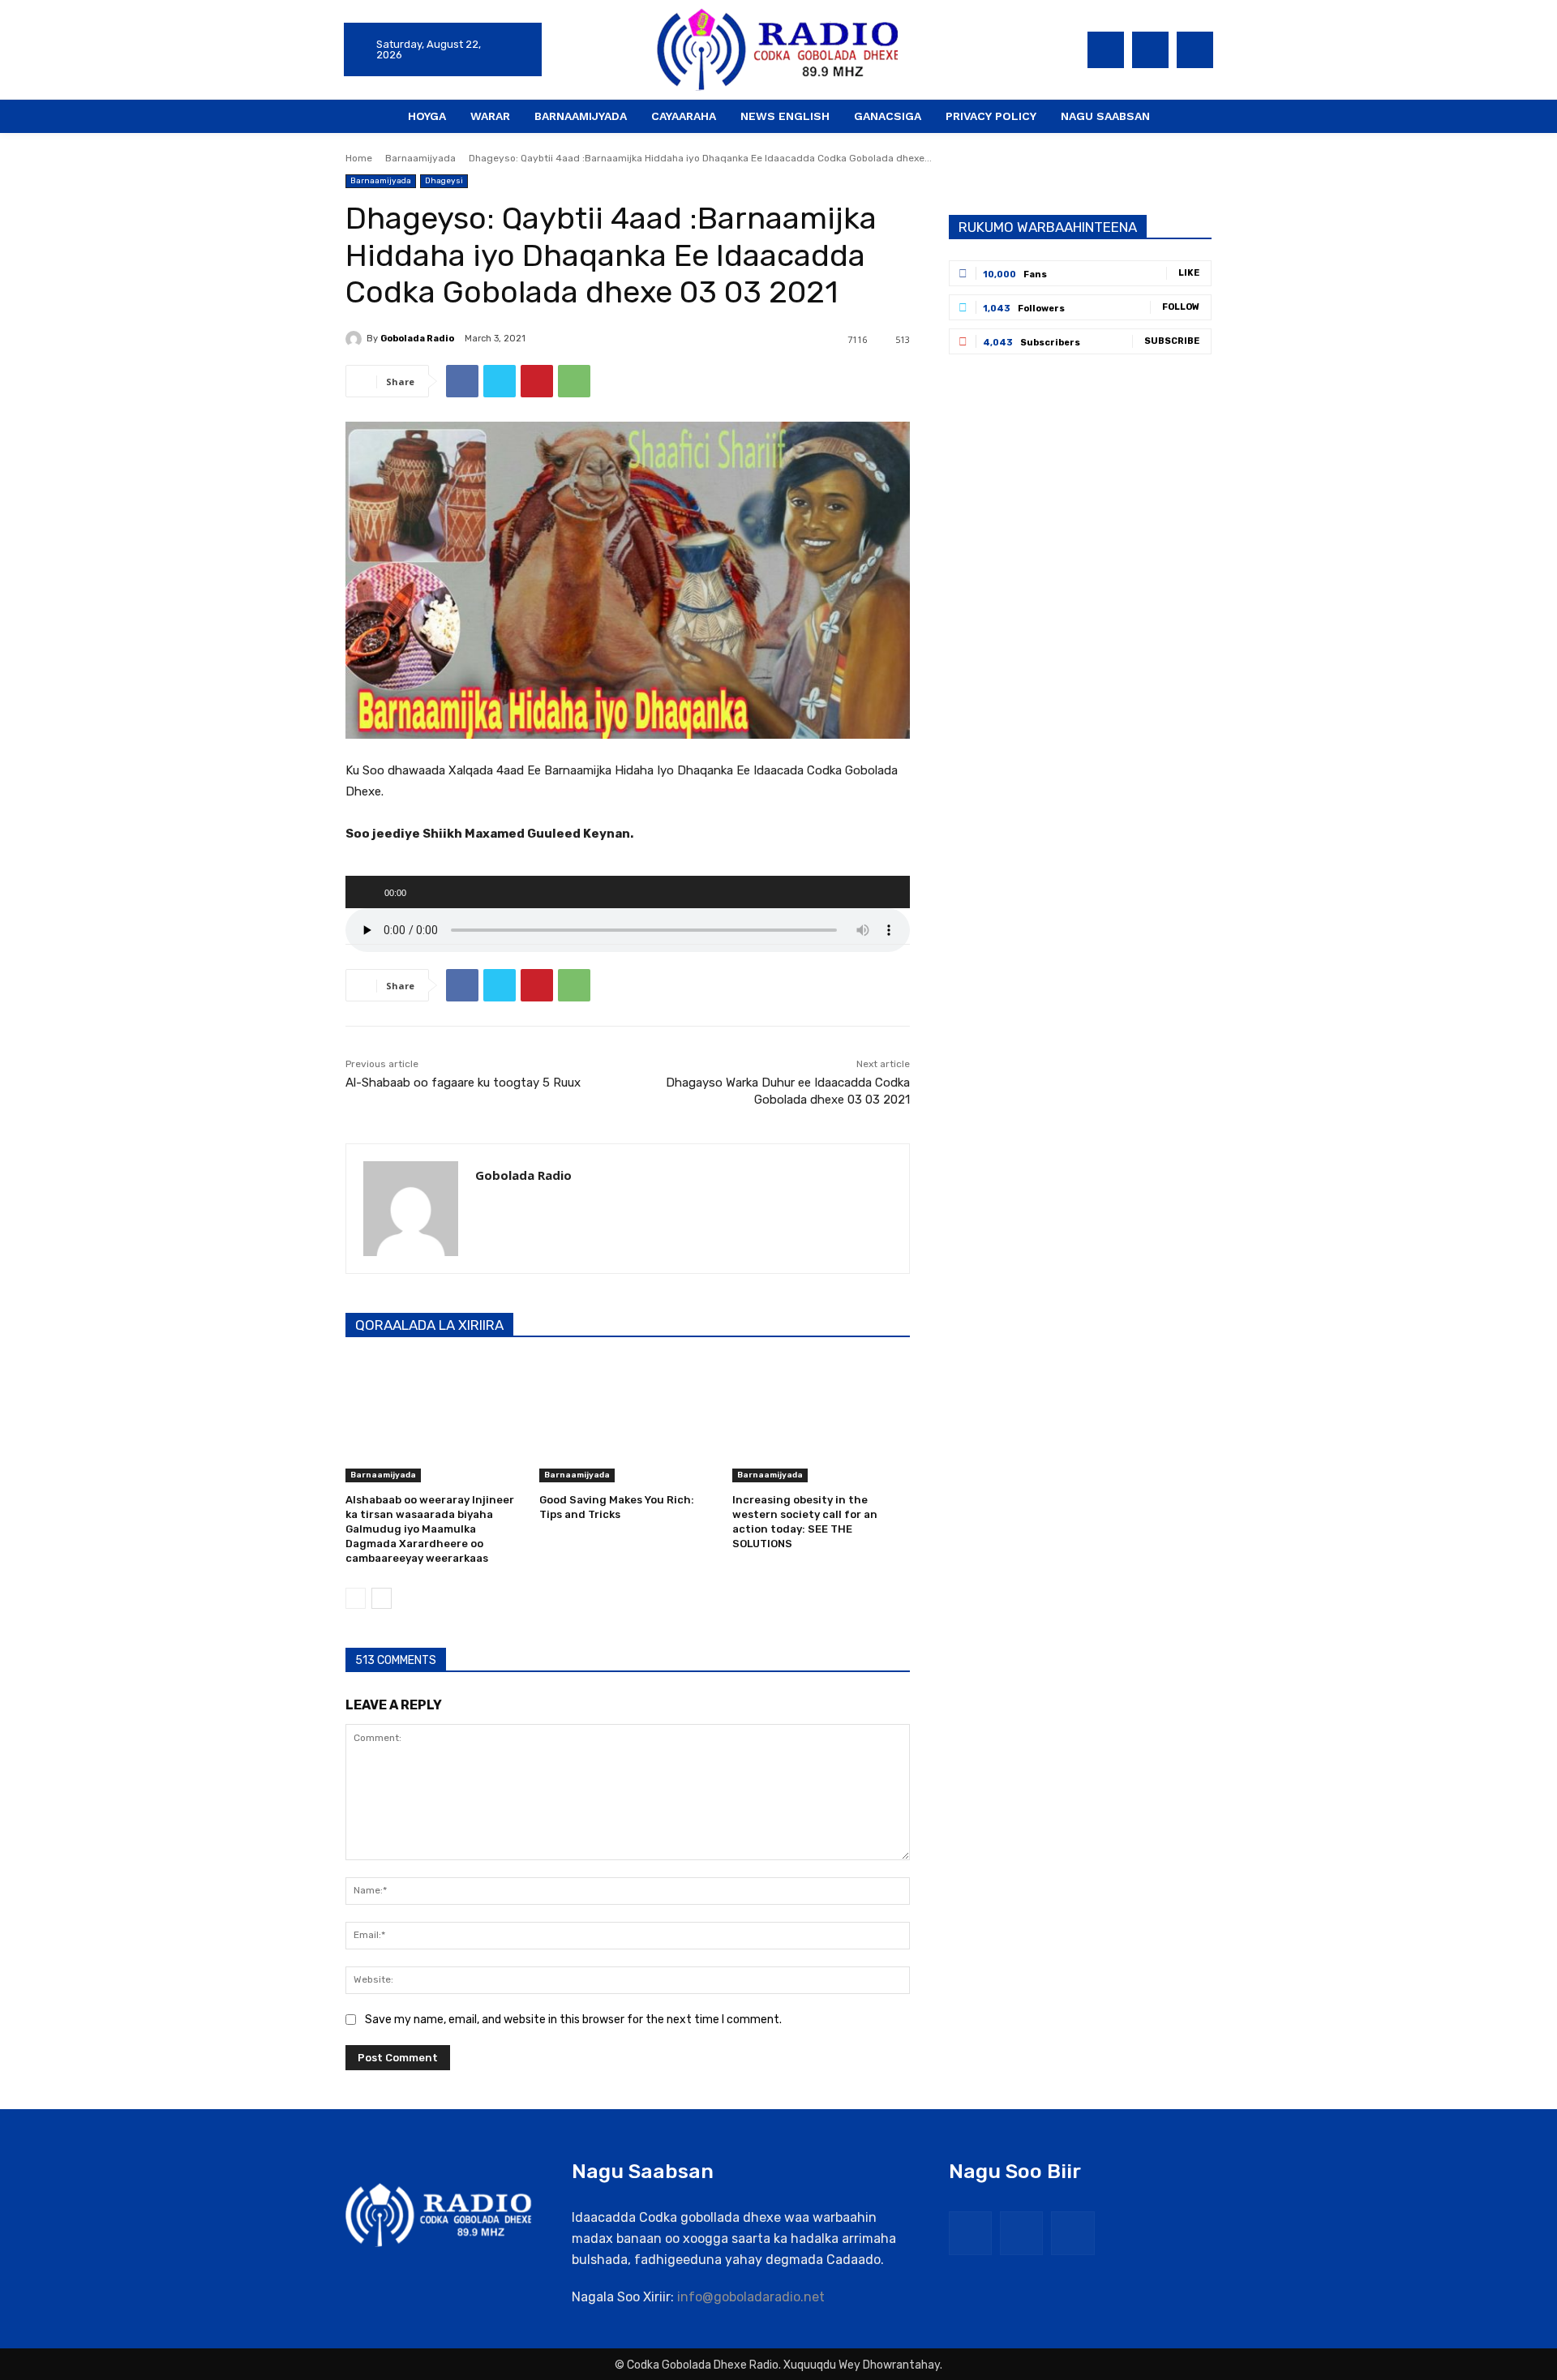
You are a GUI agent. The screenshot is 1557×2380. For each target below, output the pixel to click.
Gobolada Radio (417, 339)
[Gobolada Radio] (356, 339)
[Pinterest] (537, 381)
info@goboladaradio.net (751, 2297)
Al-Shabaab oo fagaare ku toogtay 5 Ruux (463, 1083)
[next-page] (382, 1598)
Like (1189, 273)
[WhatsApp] (574, 381)
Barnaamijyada (420, 158)
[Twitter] (1150, 50)
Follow (1181, 307)
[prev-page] (356, 1598)
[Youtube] (1195, 50)
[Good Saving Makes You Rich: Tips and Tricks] (628, 1420)
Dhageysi (444, 181)
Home (359, 158)
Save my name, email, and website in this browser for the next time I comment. (573, 2020)
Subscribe (1172, 341)
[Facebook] (1106, 50)
